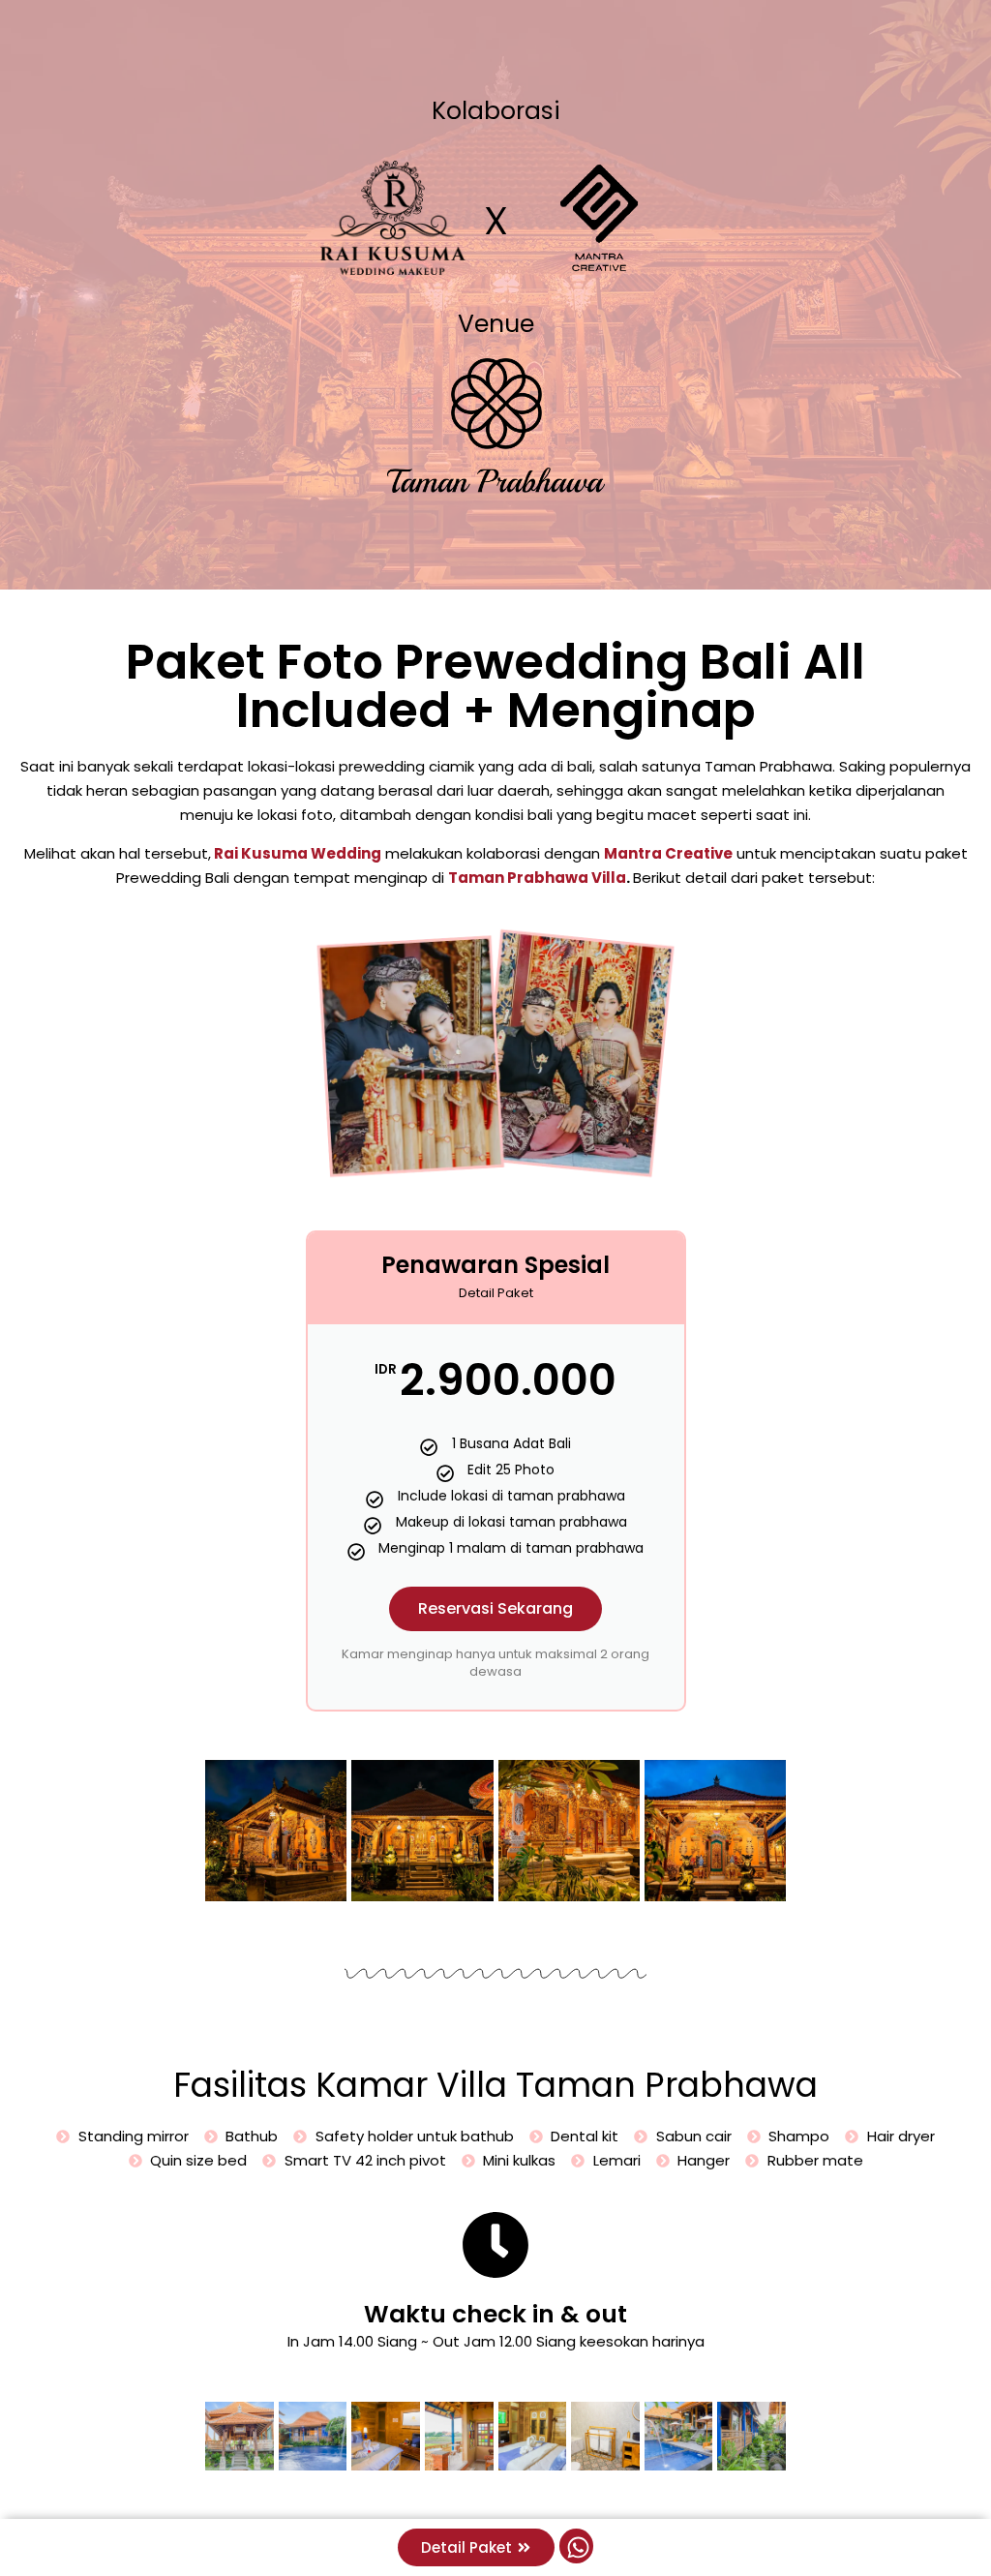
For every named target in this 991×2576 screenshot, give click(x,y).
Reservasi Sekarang (495, 1608)
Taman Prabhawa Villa (537, 878)
